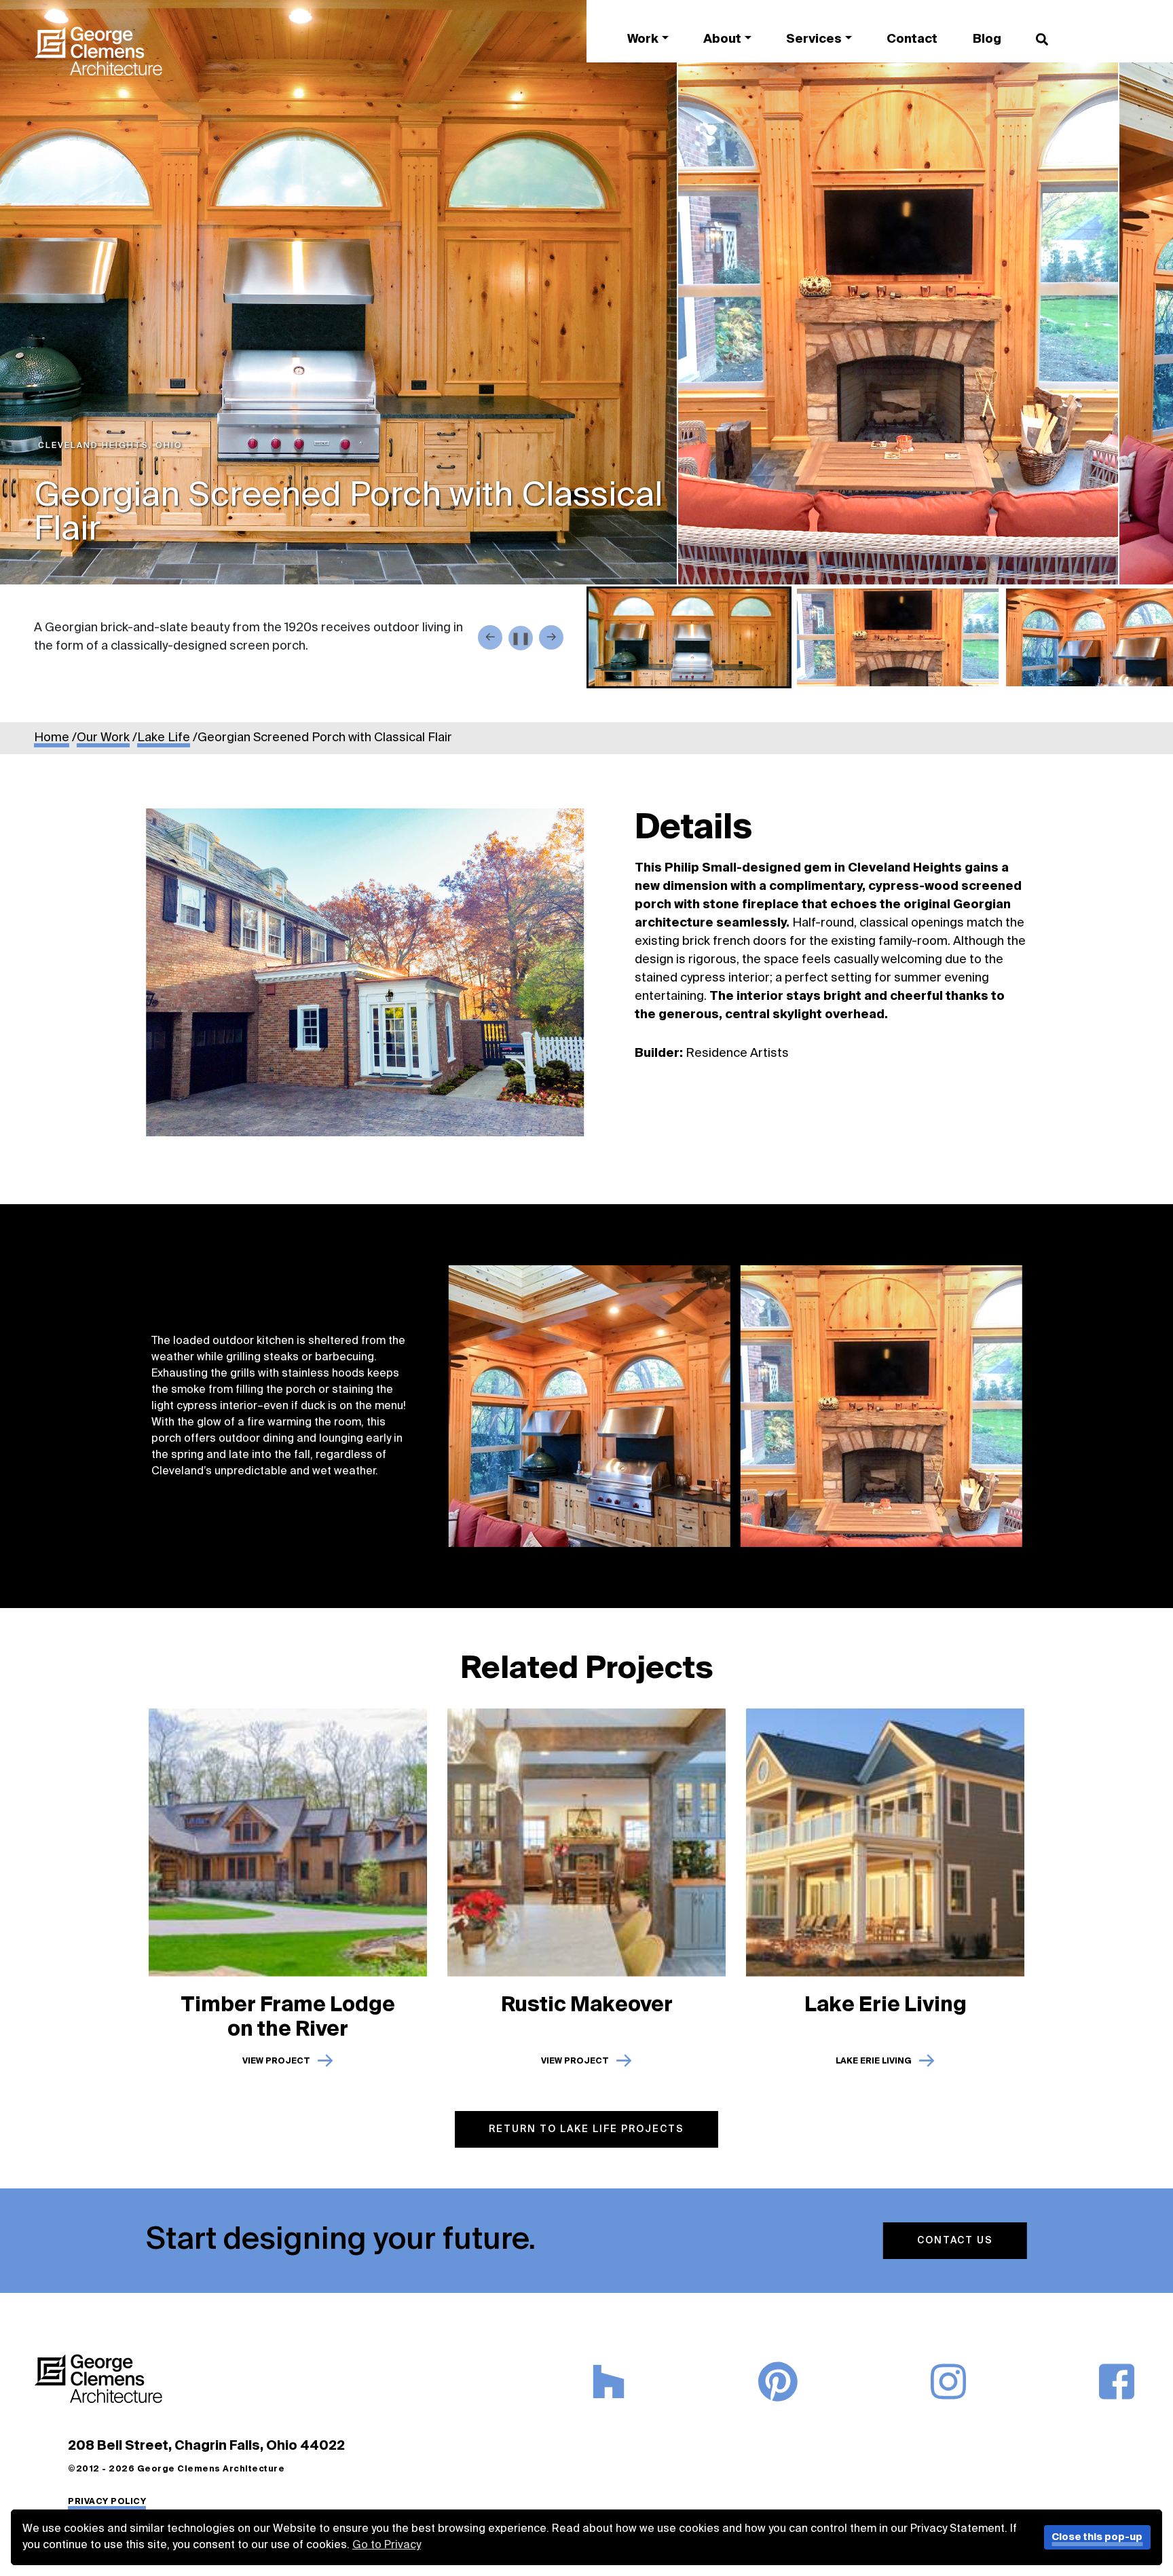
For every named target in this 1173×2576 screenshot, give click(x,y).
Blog (987, 39)
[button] (689, 637)
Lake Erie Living (886, 2003)
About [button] (722, 39)
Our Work (103, 738)
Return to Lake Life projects (586, 2129)
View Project (276, 2059)
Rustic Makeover (587, 2003)
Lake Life (164, 738)
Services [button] (814, 39)
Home (52, 738)
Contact (912, 39)
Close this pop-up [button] (1097, 2537)
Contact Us (952, 2241)
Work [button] (643, 39)
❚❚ (521, 639)
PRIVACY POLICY (107, 2502)
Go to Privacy (387, 2545)
